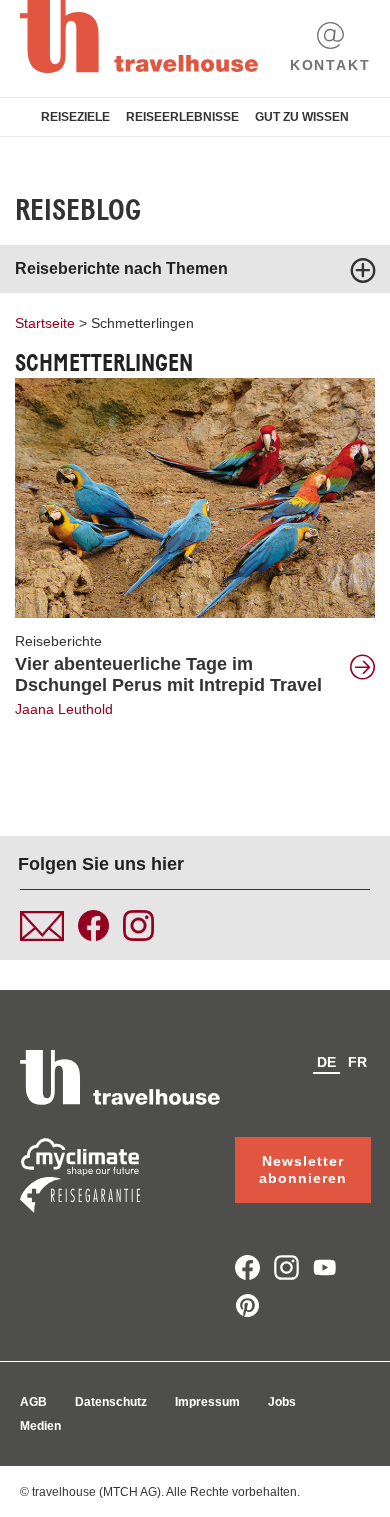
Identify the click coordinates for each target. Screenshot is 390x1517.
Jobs (282, 1402)
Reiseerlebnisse (182, 117)
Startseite (45, 323)
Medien (40, 1426)
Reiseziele (75, 117)
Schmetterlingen (142, 323)
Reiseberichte (58, 641)
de (326, 1062)
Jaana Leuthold (64, 709)
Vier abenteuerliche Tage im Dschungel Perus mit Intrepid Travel (168, 674)
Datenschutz (111, 1402)
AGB (33, 1402)
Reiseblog (78, 210)
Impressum (207, 1402)
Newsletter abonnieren (303, 1169)
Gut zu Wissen (302, 117)
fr (357, 1062)
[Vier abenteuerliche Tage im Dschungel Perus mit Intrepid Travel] (195, 497)
